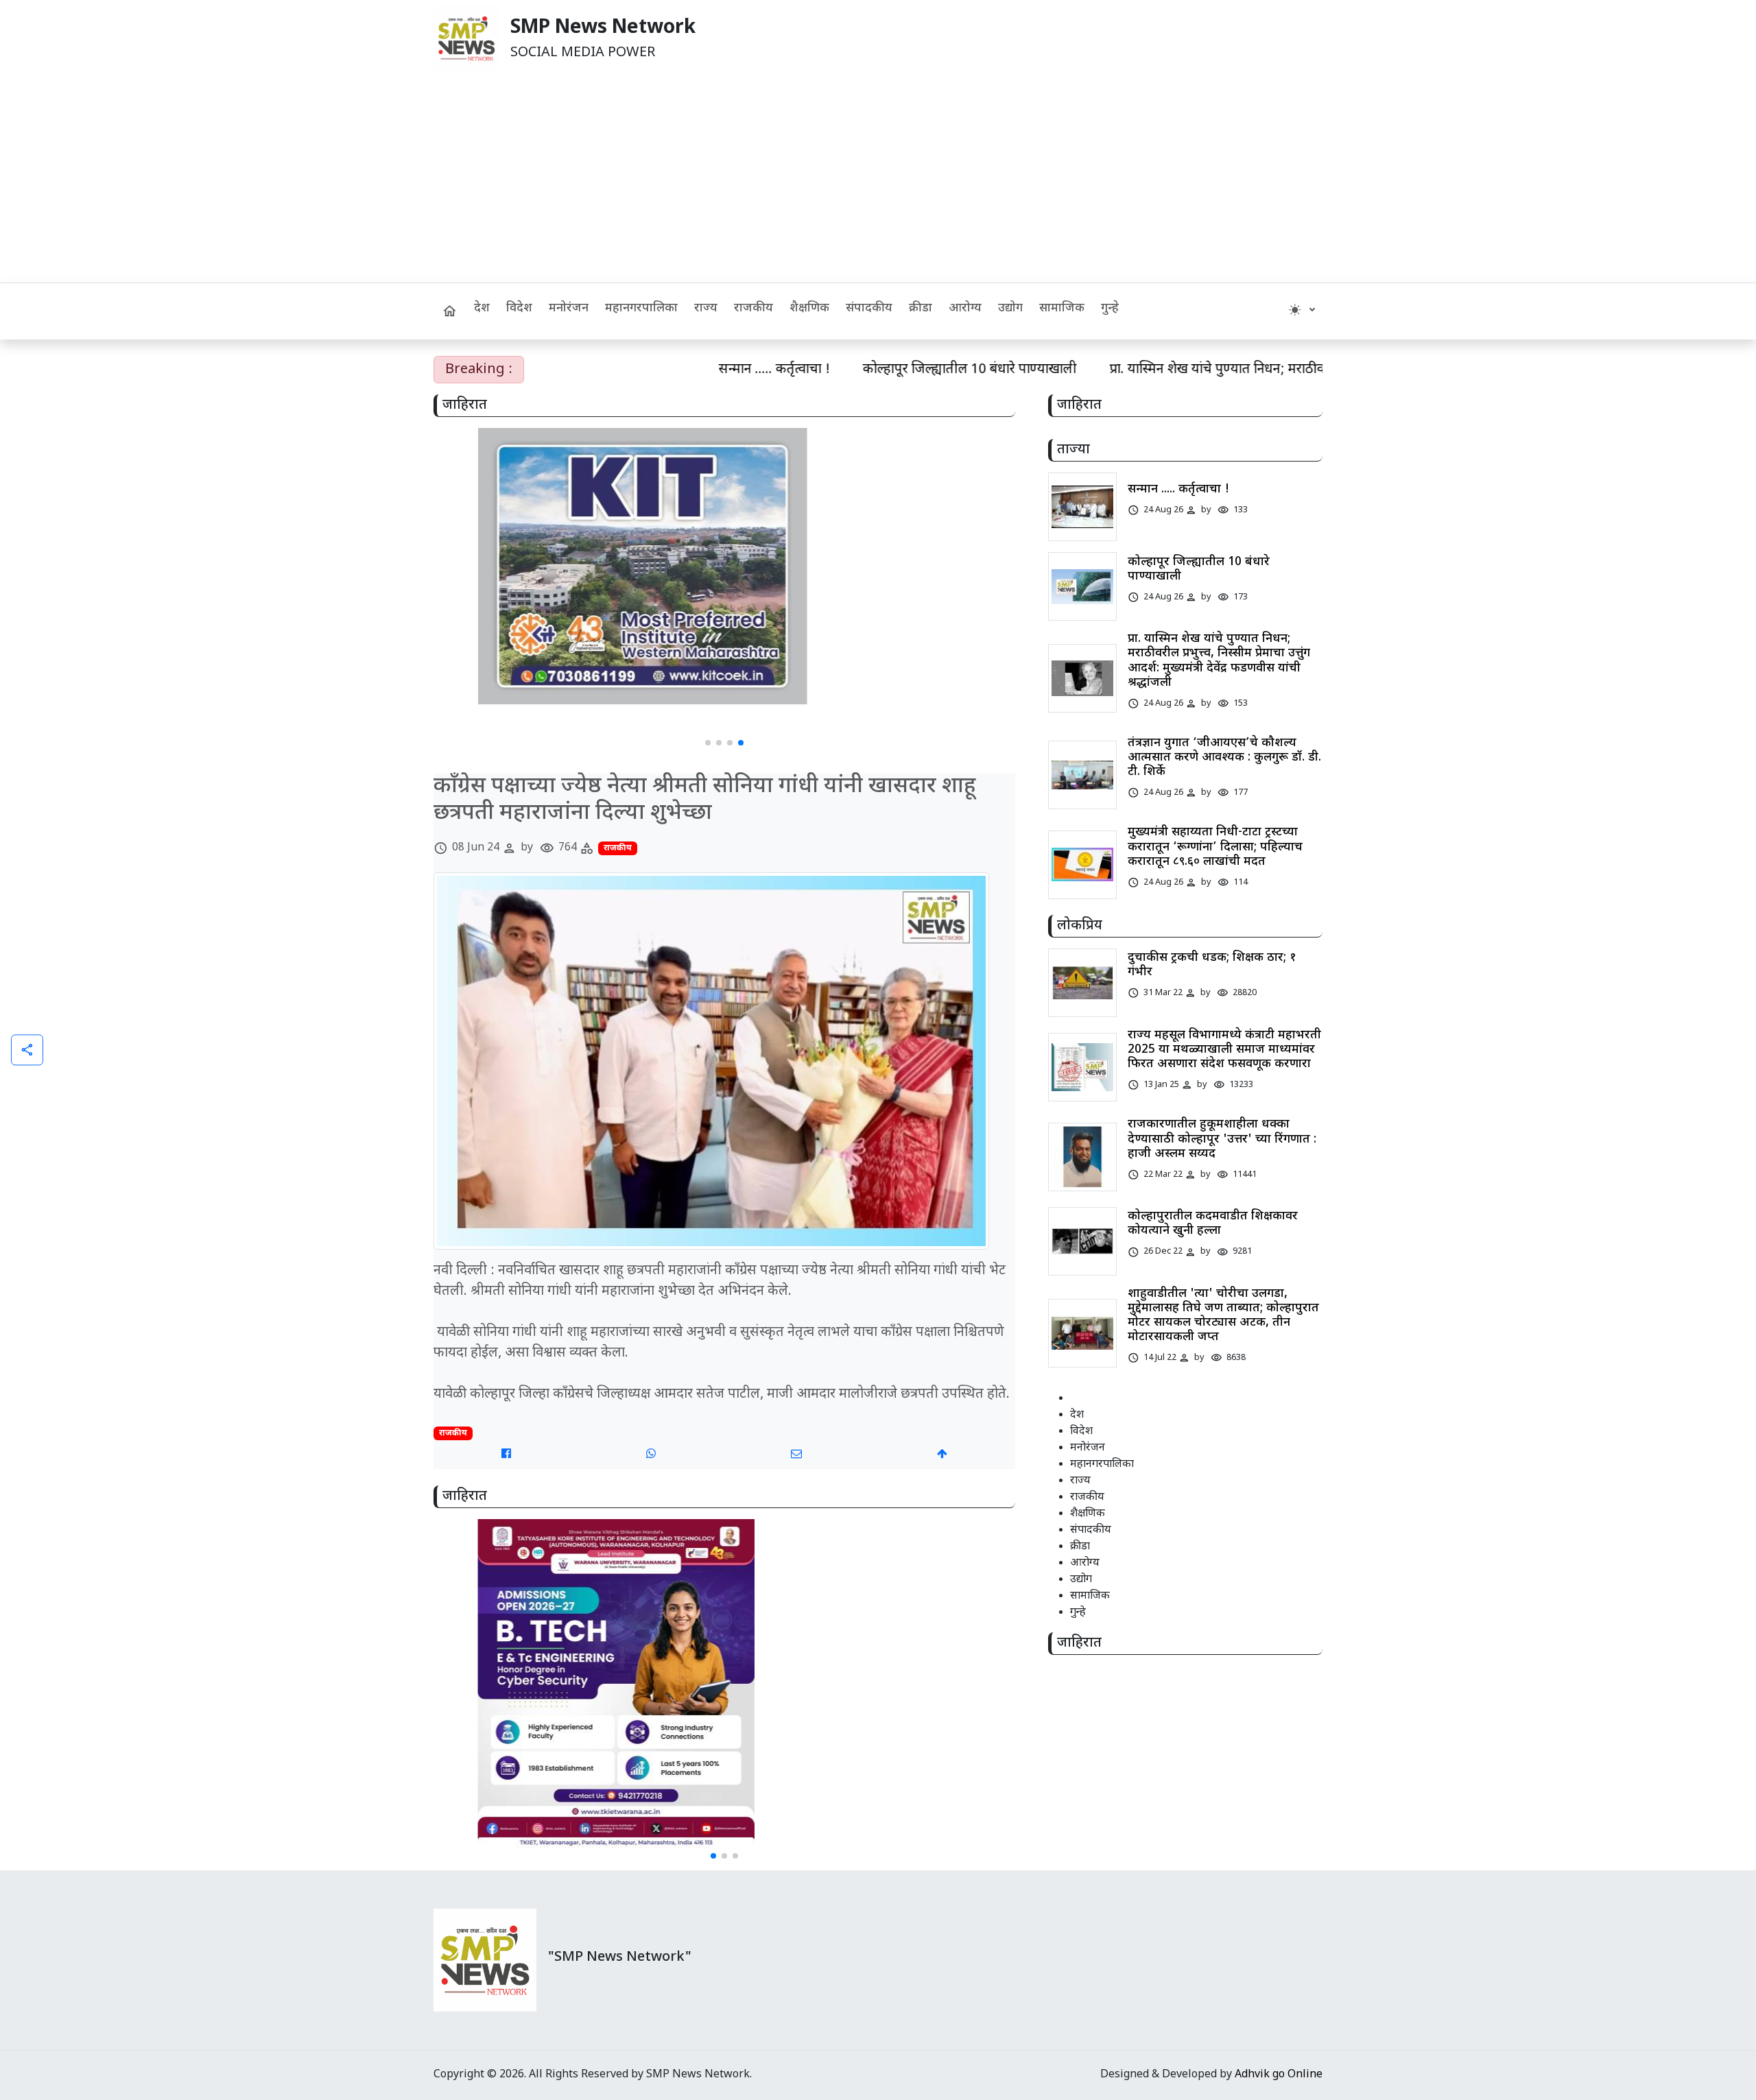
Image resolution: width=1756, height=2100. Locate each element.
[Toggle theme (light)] (1302, 311)
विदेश (519, 308)
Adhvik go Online (1279, 2075)
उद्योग (1010, 308)
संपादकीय (869, 308)
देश (482, 308)
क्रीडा (921, 308)
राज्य (706, 308)
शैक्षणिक (809, 308)
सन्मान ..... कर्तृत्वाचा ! (692, 370)
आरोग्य (965, 308)
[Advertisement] (878, 180)
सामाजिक (1062, 308)
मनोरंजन (569, 308)
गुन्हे (1110, 308)
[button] (708, 743)
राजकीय (754, 308)
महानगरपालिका (641, 308)
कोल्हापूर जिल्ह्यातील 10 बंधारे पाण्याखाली (888, 370)
